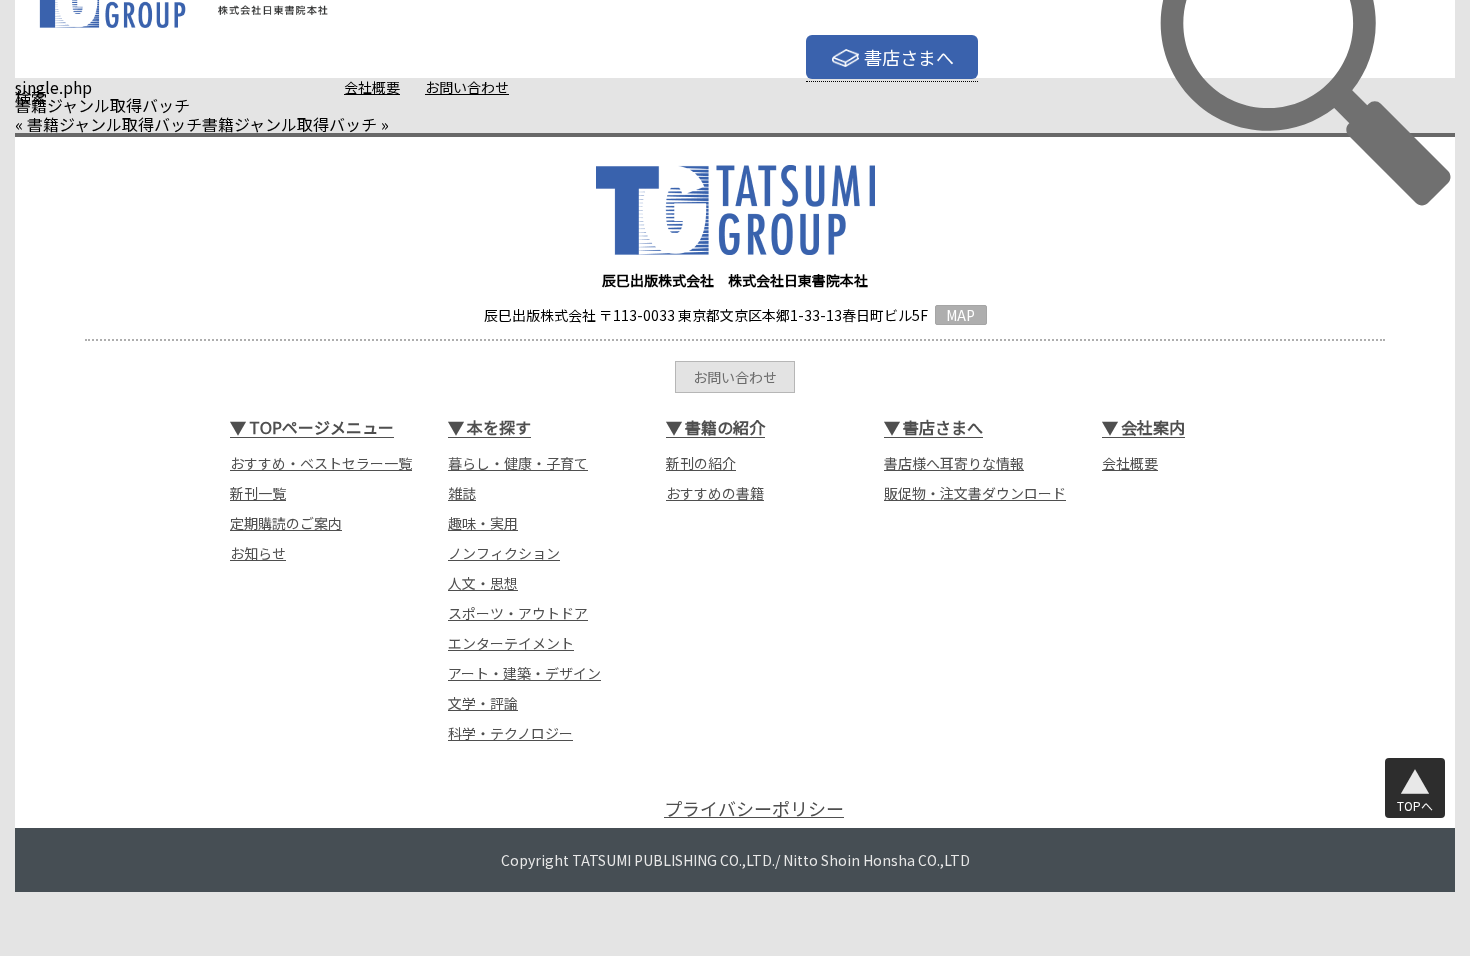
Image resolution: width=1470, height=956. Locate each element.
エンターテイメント (511, 643)
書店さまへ (909, 57)
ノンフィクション (504, 553)
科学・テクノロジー (510, 733)
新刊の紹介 (701, 463)
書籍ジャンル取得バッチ (114, 124)
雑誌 (462, 493)
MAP (960, 315)
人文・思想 (483, 583)
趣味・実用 (483, 523)
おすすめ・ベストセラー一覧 (321, 463)
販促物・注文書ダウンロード (975, 493)
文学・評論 (483, 703)
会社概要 (372, 87)
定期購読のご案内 (286, 523)
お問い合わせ (467, 87)
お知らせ (258, 553)
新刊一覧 (258, 493)
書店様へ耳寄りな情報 (954, 463)
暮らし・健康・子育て (518, 463)
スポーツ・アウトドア (518, 613)
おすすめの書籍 (715, 493)
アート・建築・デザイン (524, 673)
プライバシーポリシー (754, 808)
